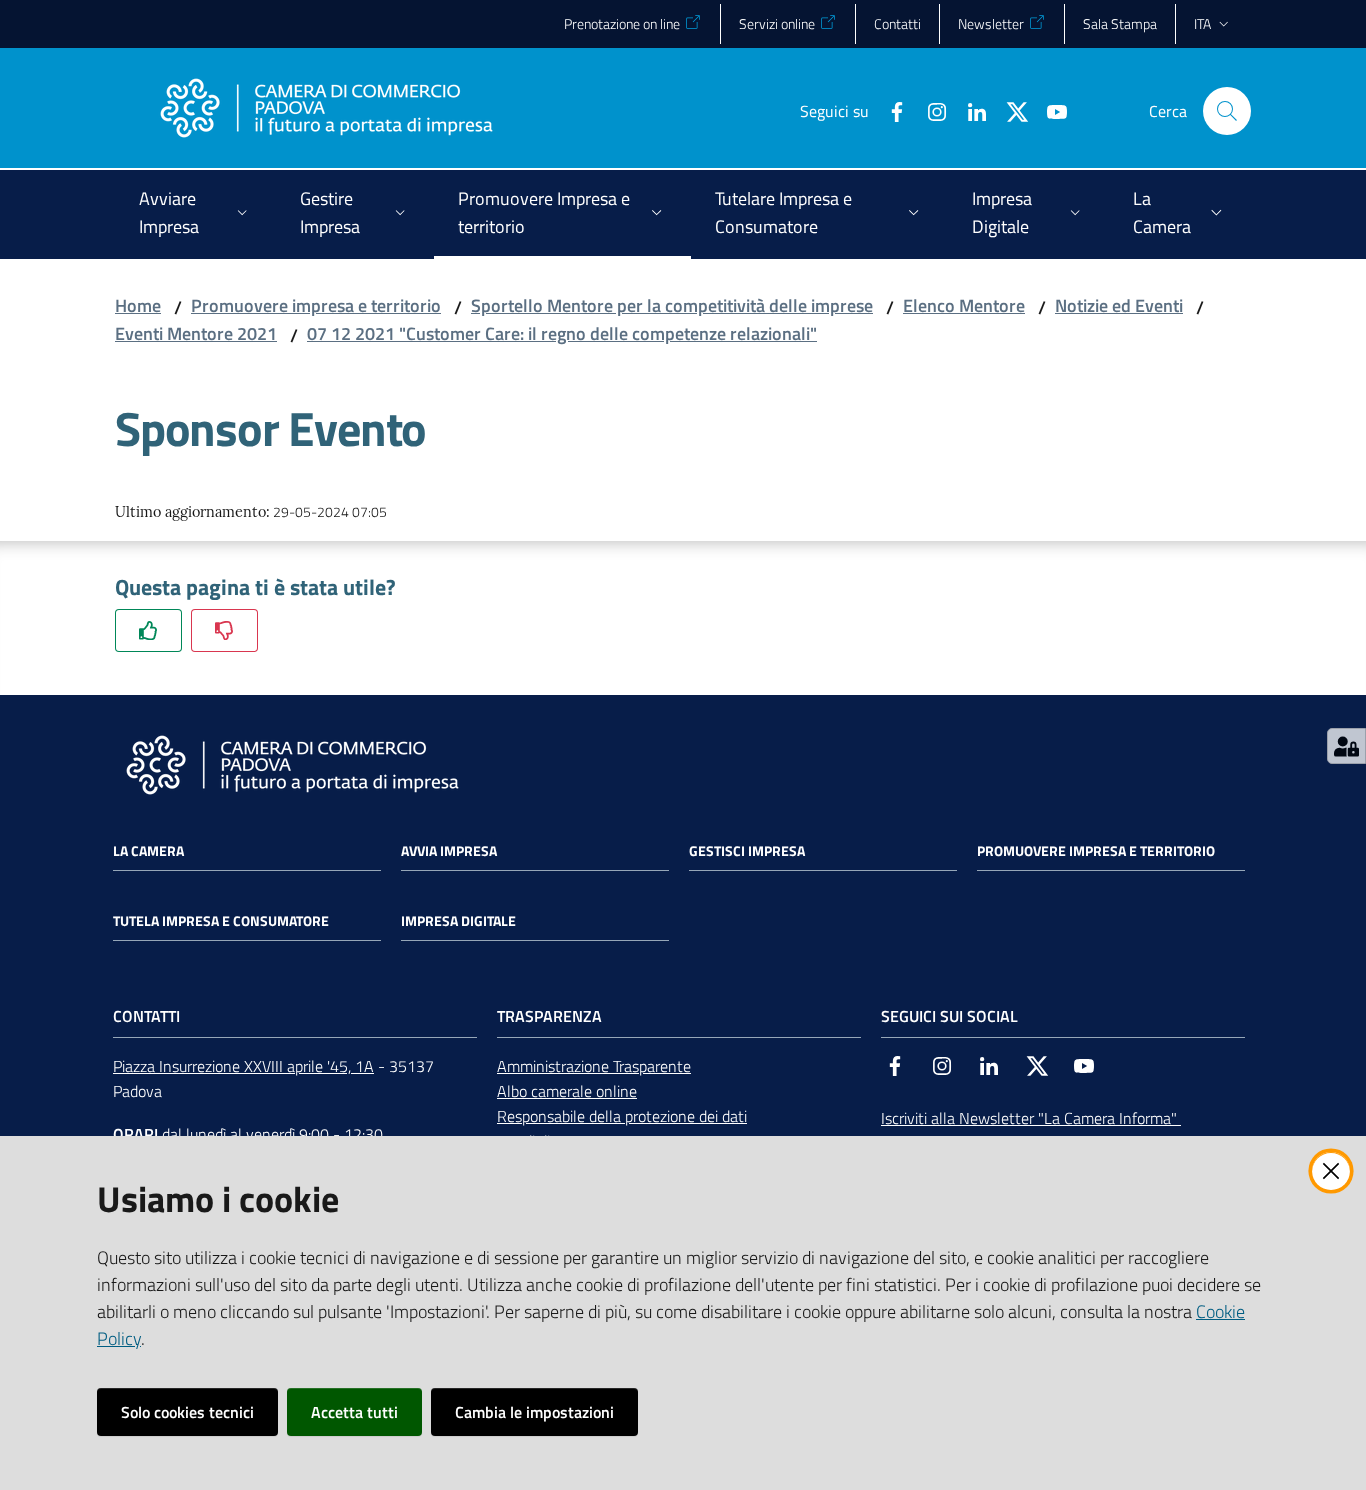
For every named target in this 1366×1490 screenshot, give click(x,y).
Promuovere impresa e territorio (316, 305)
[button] (1227, 111)
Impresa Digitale (458, 921)
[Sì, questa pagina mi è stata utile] (148, 630)
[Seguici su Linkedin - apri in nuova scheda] (969, 110)
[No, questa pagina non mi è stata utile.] (224, 630)
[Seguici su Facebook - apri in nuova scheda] (889, 110)
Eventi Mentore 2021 (196, 333)
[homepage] (326, 111)
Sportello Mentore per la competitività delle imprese (672, 305)
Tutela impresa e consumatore (221, 921)
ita (1202, 23)
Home (138, 305)
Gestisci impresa (747, 851)
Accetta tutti (354, 1412)
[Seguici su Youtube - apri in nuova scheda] (1049, 110)
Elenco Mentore (964, 305)
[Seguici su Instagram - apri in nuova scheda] (929, 110)
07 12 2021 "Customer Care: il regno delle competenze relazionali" (562, 333)
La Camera (148, 851)
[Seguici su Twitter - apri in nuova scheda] (1009, 110)
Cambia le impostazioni (534, 1412)
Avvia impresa (449, 851)
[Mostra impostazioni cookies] (1346, 746)
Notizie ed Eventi (1119, 305)
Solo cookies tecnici (187, 1412)
